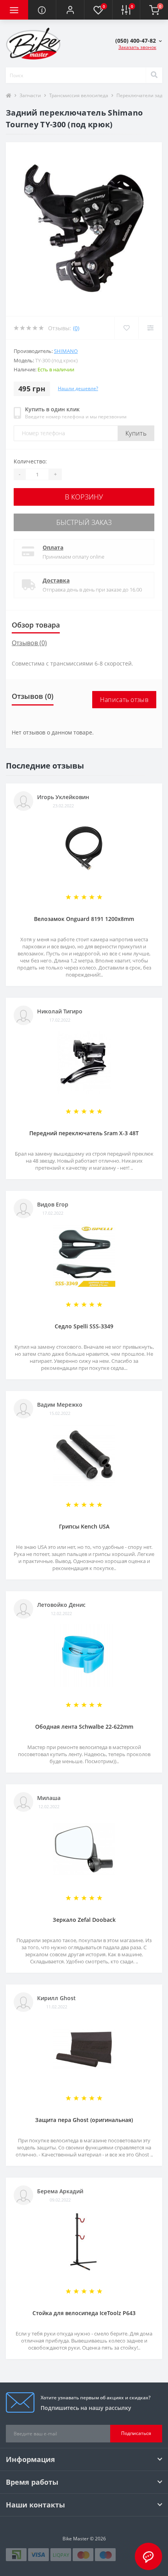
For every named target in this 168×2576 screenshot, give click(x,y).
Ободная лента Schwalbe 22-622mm (84, 1727)
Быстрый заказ (84, 522)
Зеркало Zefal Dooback (84, 1920)
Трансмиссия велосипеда (79, 95)
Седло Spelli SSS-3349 (84, 1326)
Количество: (30, 461)
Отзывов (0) (29, 643)
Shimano (66, 351)
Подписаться (136, 2433)
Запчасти (30, 95)
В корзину (84, 497)
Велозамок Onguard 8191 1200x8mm (84, 919)
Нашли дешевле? (78, 388)
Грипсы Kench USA (84, 1526)
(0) (76, 328)
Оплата (53, 547)
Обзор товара (36, 625)
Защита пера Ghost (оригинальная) (84, 2120)
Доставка (56, 580)
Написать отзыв (124, 700)
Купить (136, 433)
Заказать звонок (137, 47)
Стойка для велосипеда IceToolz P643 (84, 2313)
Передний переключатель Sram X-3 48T (84, 1133)
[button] (70, 10)
